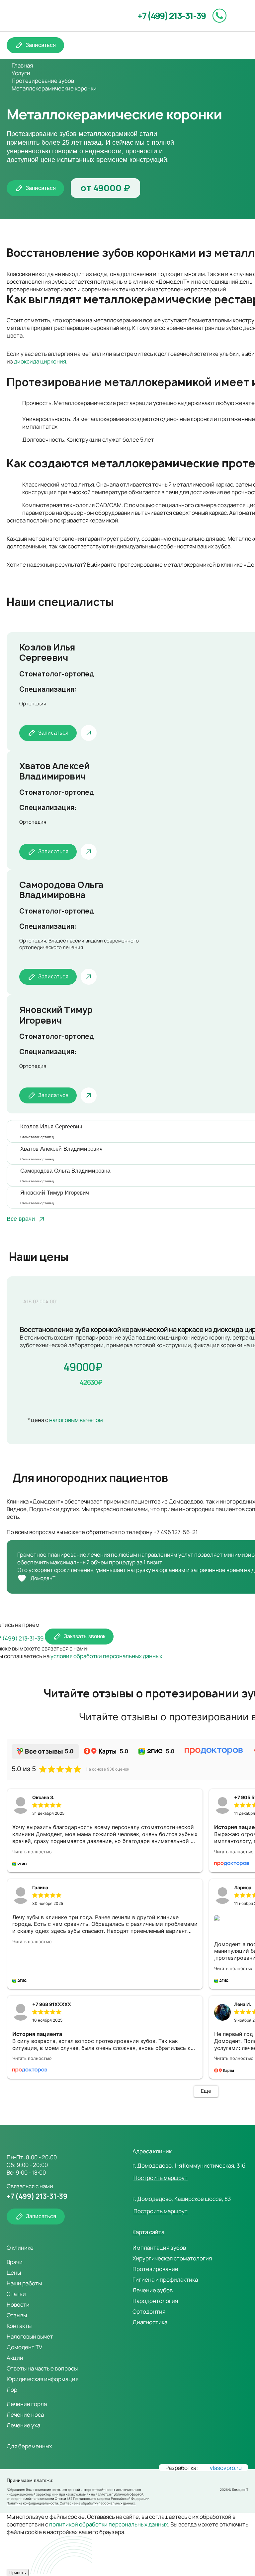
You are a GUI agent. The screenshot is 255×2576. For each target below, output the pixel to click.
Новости (18, 2304)
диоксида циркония (40, 361)
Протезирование (155, 2269)
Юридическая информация (42, 2379)
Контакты (19, 2326)
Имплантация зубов (159, 2248)
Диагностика (150, 2322)
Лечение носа (25, 2415)
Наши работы (24, 2283)
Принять (18, 2573)
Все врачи (21, 1219)
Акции (15, 2358)
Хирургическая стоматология (172, 2258)
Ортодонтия (149, 2311)
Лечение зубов (153, 2290)
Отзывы (17, 2315)
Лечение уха (23, 2425)
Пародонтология (155, 2301)
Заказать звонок (85, 1636)
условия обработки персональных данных (106, 1656)
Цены (14, 2273)
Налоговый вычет (30, 2336)
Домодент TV (24, 2347)
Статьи (16, 2294)
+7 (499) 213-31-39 (171, 16)
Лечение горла (27, 2404)
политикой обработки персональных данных (109, 2524)
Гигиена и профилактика (165, 2280)
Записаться (41, 45)
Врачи (15, 2262)
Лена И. (243, 2004)
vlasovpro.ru (226, 2468)
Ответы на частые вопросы (42, 2368)
